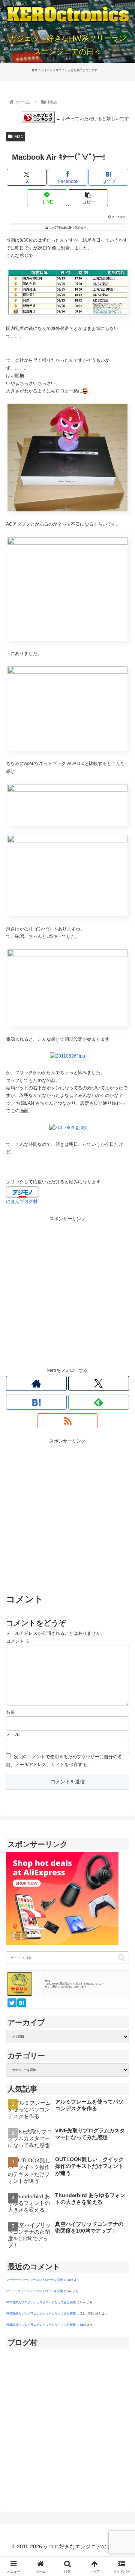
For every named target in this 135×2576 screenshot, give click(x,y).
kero (70, 2280)
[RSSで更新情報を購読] (67, 1421)
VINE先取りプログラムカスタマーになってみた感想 (41, 2302)
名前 (10, 1712)
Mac (19, 137)
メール (13, 1734)
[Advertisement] (67, 1290)
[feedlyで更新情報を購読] (99, 1402)
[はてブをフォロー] (36, 1402)
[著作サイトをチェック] (36, 1383)
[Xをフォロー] (99, 1383)
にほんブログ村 (22, 1202)
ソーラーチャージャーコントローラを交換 (34, 2280)
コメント (18, 1641)
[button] (88, 198)
